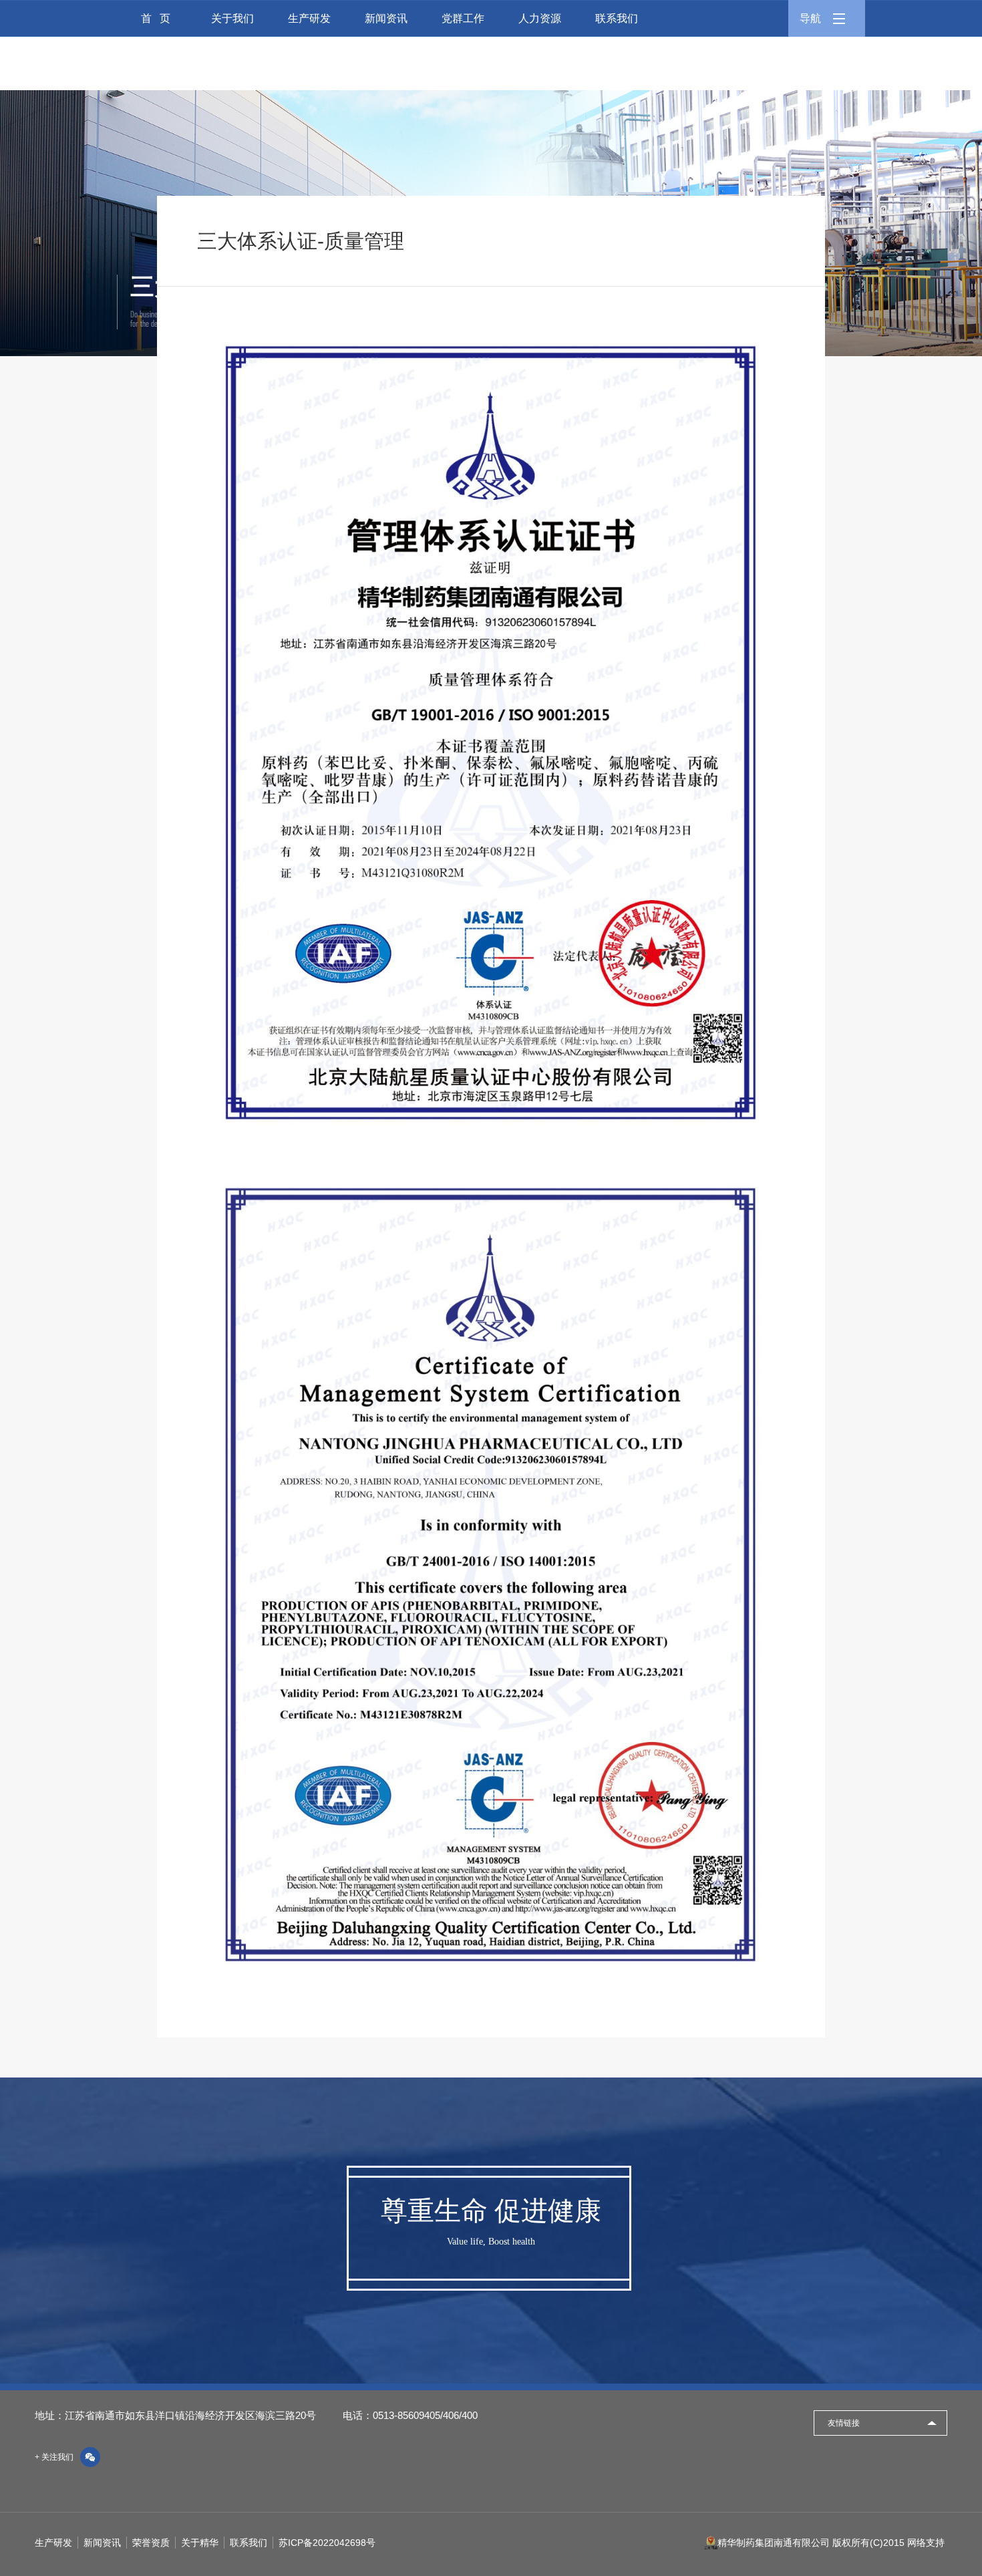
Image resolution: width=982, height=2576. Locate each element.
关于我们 (232, 18)
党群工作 (463, 18)
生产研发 (309, 18)
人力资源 (540, 18)
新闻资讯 (386, 18)
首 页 (156, 18)
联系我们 (617, 18)
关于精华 (200, 2543)
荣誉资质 (151, 2543)
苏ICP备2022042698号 (327, 2543)
